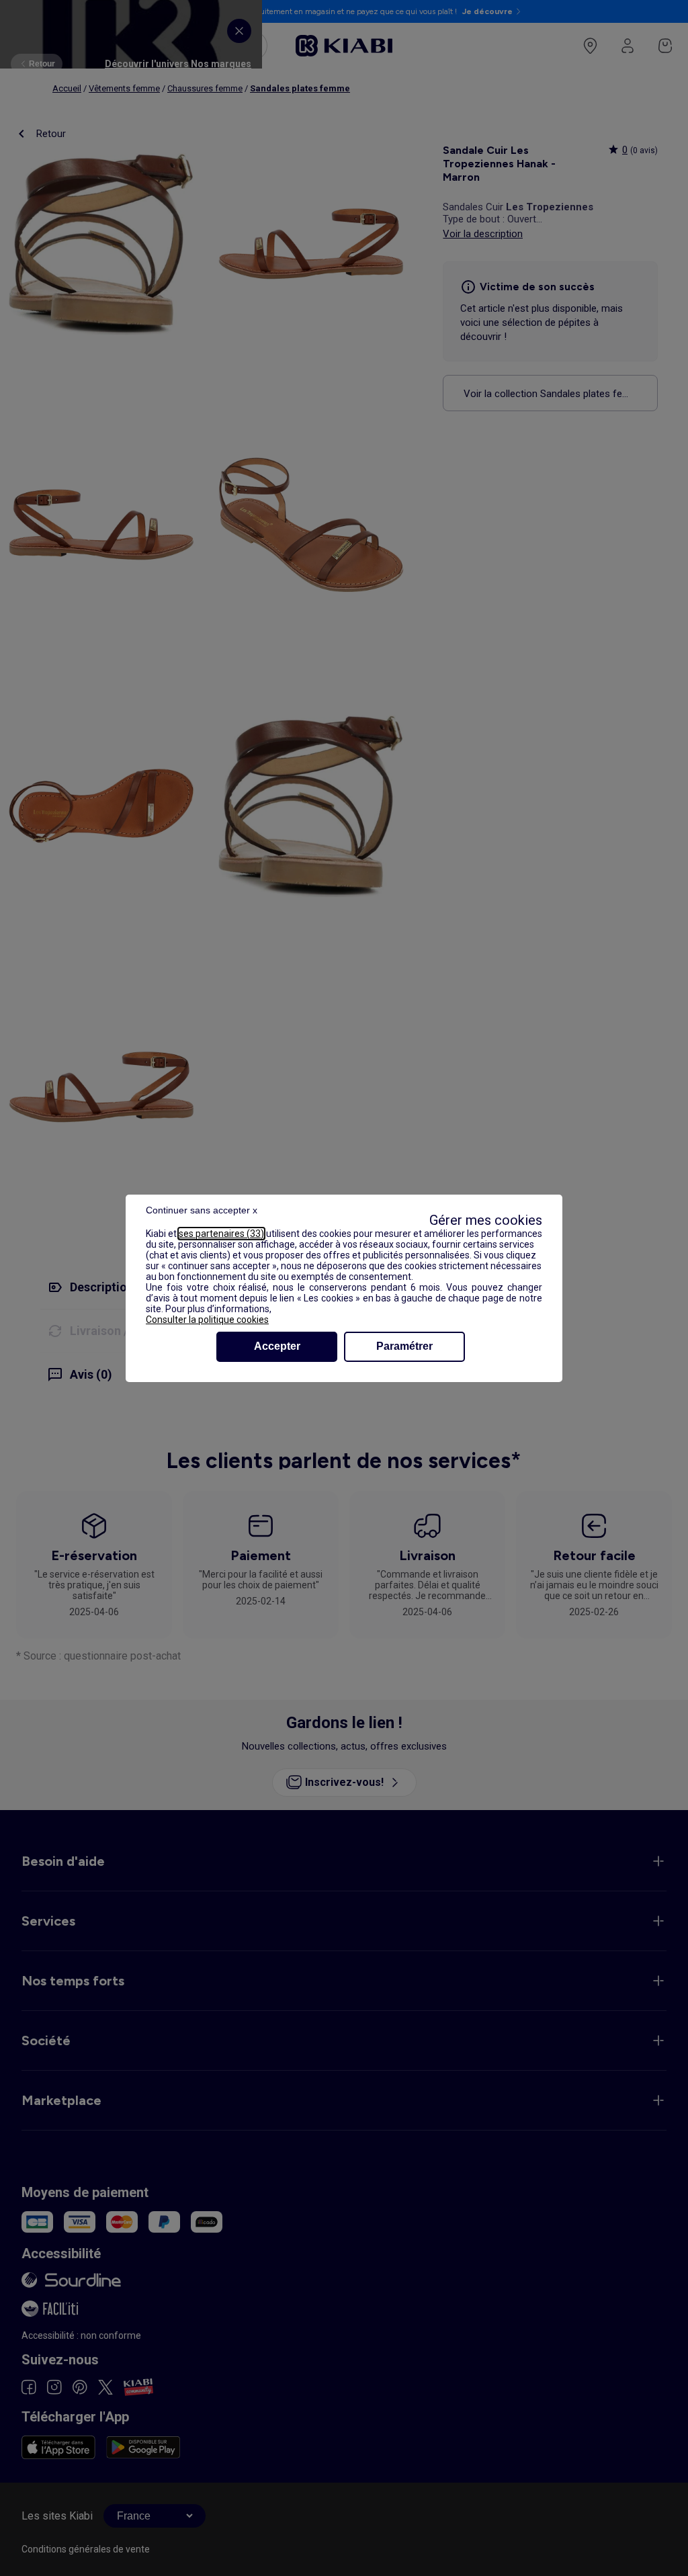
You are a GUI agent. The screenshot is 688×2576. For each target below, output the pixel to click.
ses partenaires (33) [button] (221, 1234)
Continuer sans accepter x (202, 1210)
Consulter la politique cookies (207, 1320)
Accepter (277, 1346)
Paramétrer (404, 1346)
